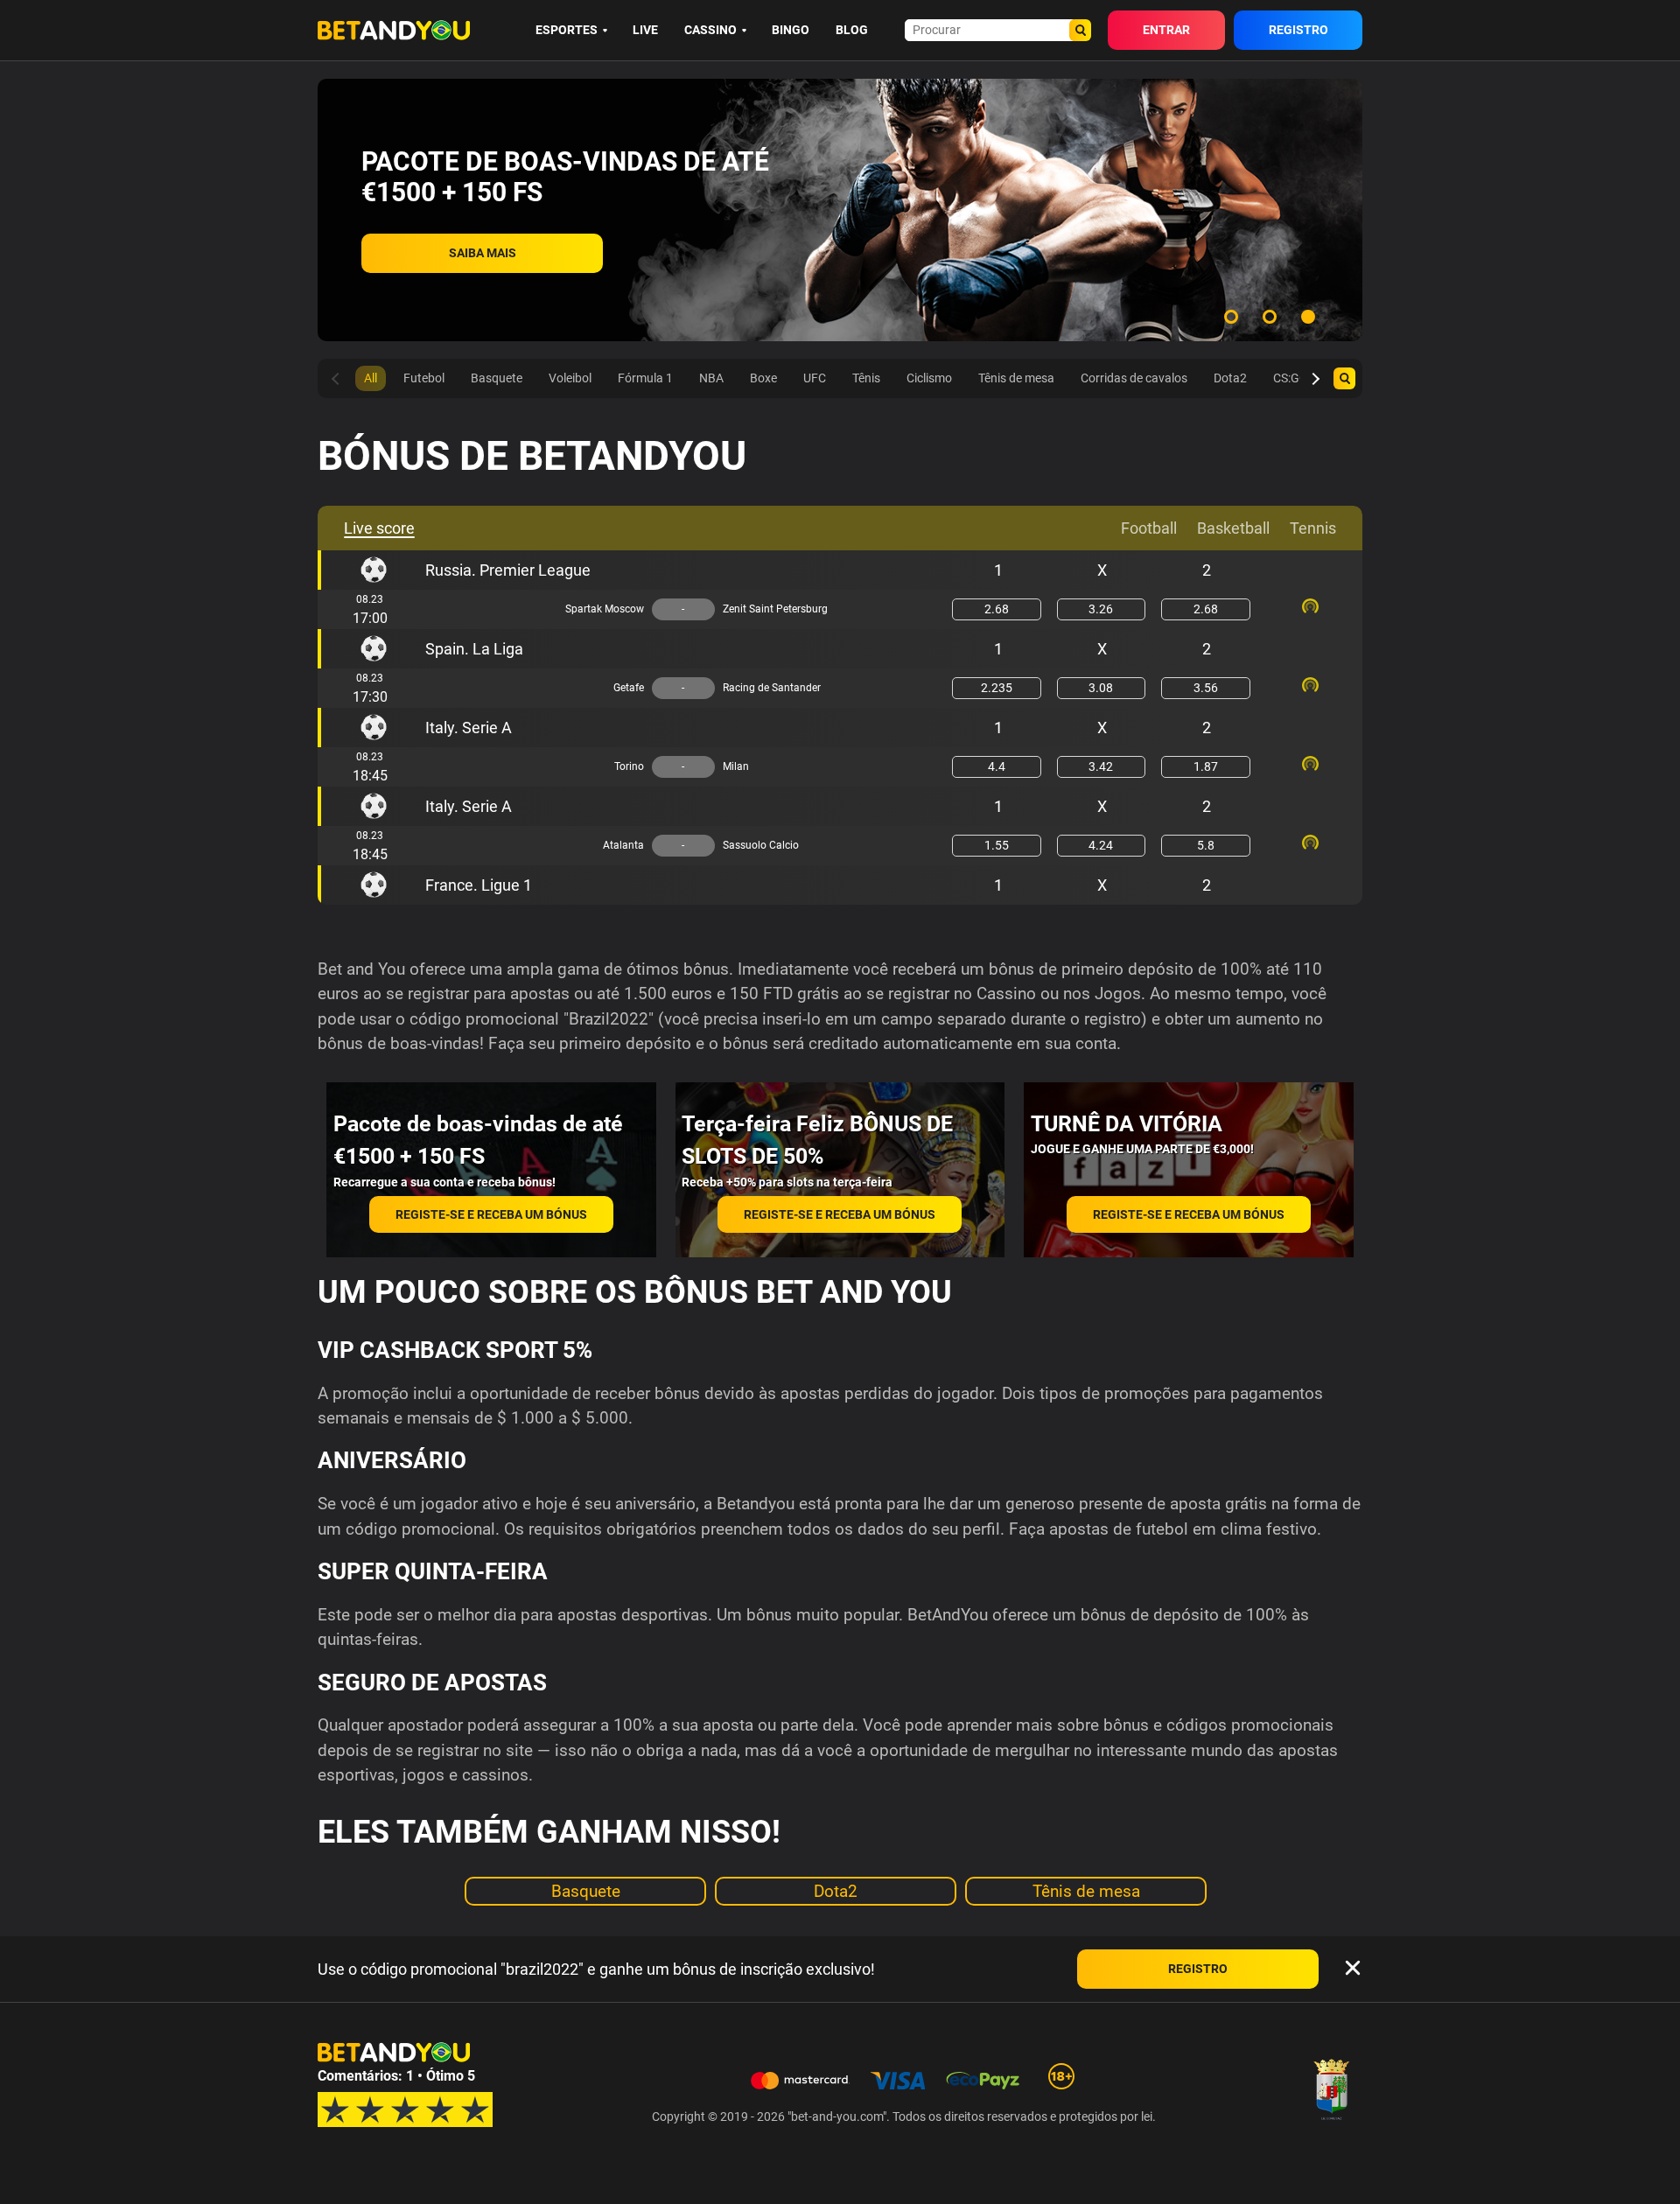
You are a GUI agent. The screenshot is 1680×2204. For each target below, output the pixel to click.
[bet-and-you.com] (394, 30)
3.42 (1101, 766)
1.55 (997, 845)
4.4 (997, 766)
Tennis (1313, 528)
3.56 (1206, 688)
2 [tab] (1270, 317)
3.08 (1101, 688)
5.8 (1206, 845)
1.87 (1206, 766)
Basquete (586, 1891)
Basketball (1233, 528)
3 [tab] (1308, 317)
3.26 (1101, 609)
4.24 (1101, 845)
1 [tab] (1231, 317)
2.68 (997, 609)
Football (1149, 528)
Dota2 (836, 1891)
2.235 (997, 688)
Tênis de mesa (1086, 1891)
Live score (379, 528)
